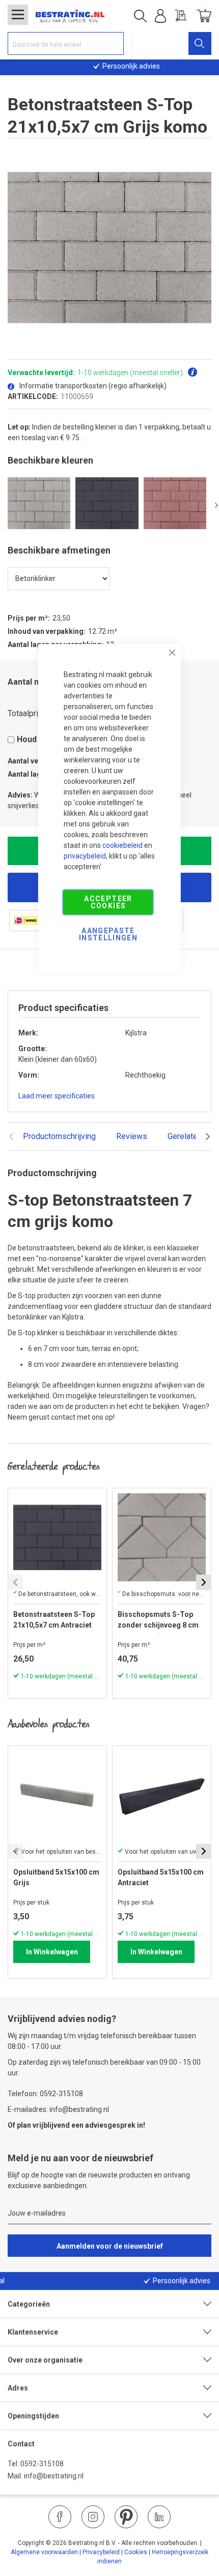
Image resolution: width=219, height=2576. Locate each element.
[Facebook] (60, 2517)
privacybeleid (85, 856)
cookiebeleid (122, 845)
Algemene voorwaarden (44, 2552)
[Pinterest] (126, 2517)
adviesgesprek (110, 2125)
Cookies (136, 2552)
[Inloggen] (160, 16)
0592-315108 (42, 2464)
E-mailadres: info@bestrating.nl (58, 2109)
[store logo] (70, 16)
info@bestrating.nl (54, 2476)
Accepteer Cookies (108, 902)
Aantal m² (26, 682)
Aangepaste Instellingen (108, 934)
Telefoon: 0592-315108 (45, 2094)
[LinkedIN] (159, 2517)
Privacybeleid (101, 2552)
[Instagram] (93, 2517)
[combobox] (66, 43)
